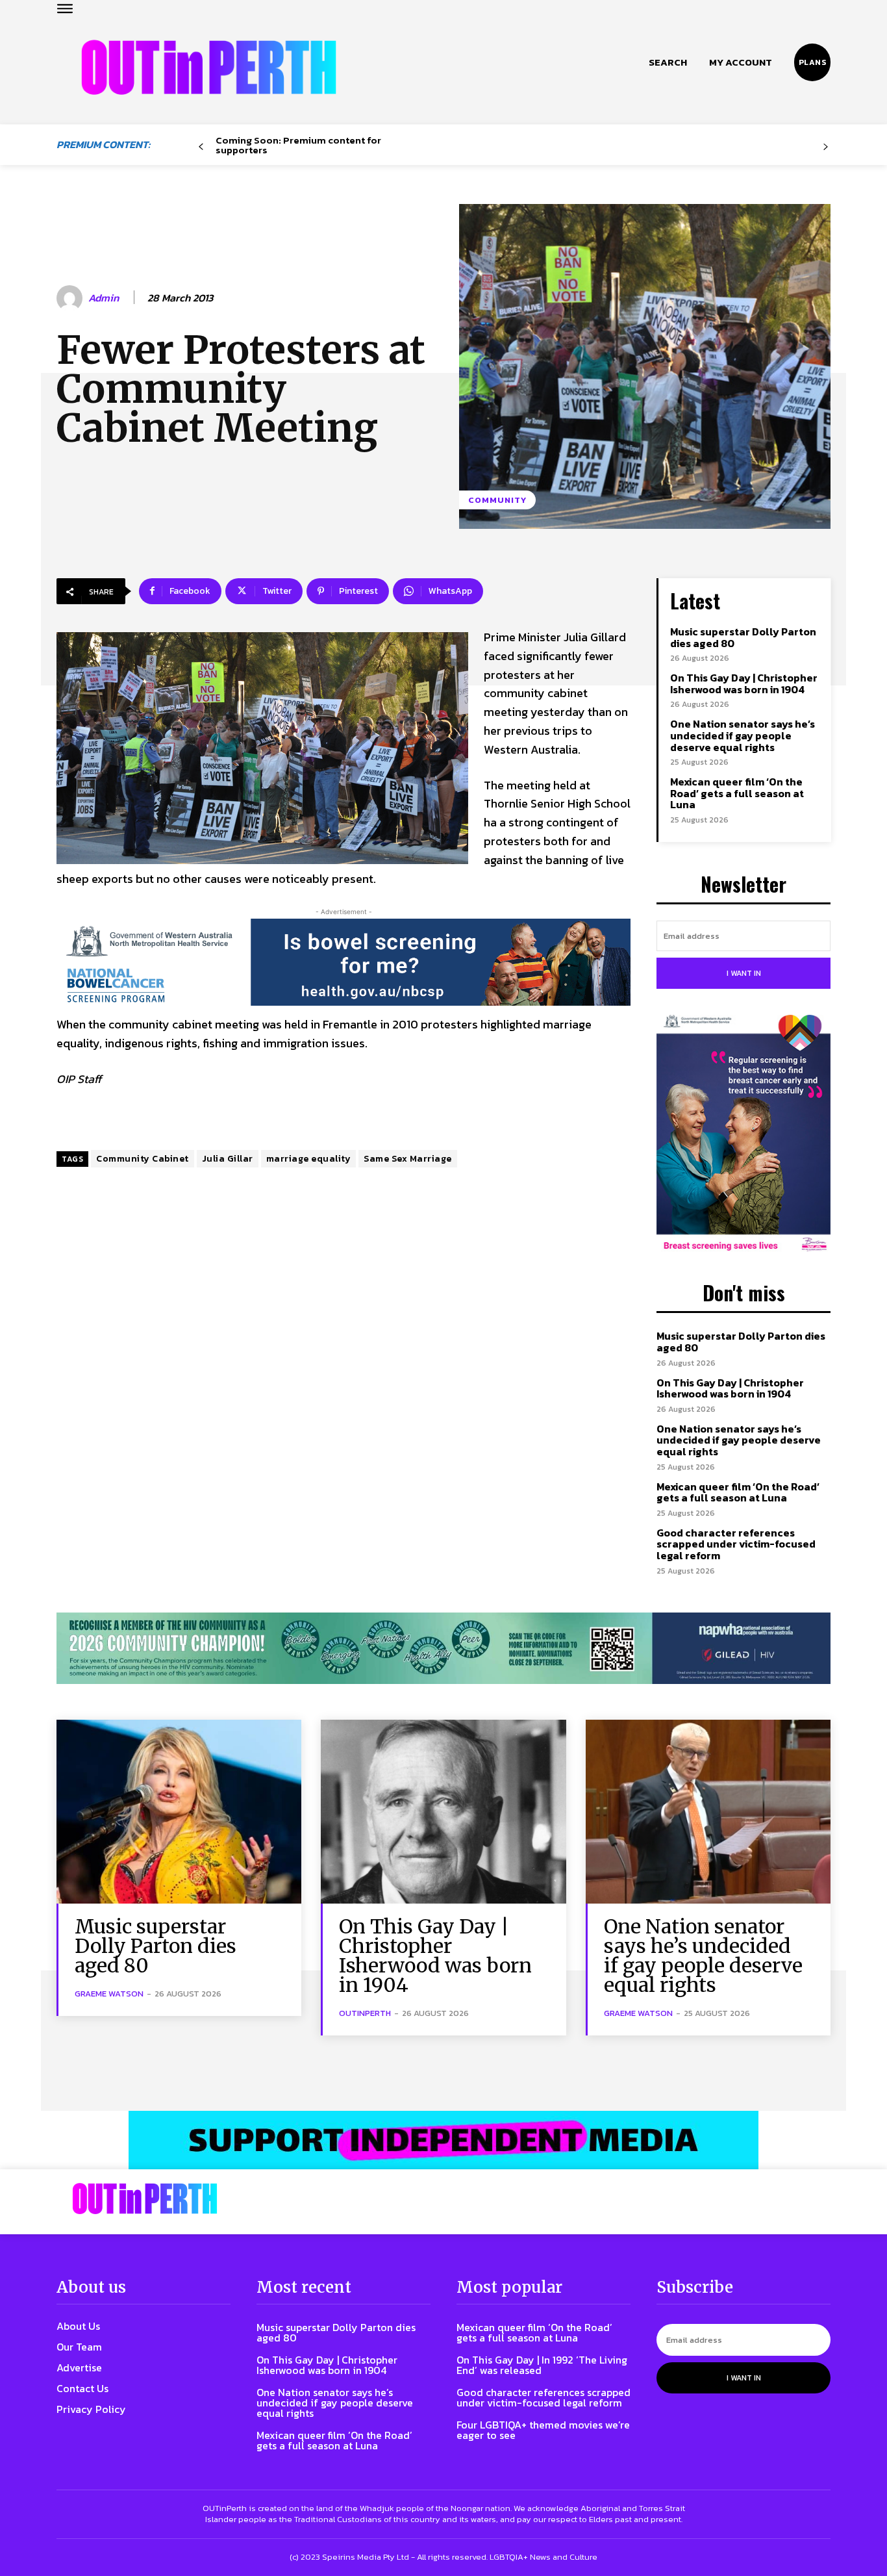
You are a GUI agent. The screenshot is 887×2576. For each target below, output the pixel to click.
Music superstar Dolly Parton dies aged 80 (743, 637)
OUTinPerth (365, 2013)
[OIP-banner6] (443, 2140)
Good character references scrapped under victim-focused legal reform (736, 1544)
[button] (668, 62)
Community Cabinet (143, 1159)
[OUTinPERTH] (209, 67)
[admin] (71, 298)
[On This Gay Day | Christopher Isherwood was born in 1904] (443, 1812)
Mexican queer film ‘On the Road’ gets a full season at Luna (737, 793)
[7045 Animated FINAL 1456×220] (344, 962)
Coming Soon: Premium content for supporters (298, 145)
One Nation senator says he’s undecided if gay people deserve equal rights (743, 735)
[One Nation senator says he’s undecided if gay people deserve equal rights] (708, 1812)
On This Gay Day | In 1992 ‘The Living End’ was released (542, 2365)
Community (497, 500)
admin (104, 298)
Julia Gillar (228, 1159)
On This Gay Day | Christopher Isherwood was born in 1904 (744, 683)
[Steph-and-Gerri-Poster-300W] (743, 1134)
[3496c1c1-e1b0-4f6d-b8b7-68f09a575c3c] (443, 1649)
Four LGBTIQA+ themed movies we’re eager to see (543, 2430)
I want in (744, 973)
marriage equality (309, 1159)
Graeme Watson (109, 1994)
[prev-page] (201, 147)
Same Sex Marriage (408, 1159)
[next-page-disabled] (826, 147)
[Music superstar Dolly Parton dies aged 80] (179, 1812)
